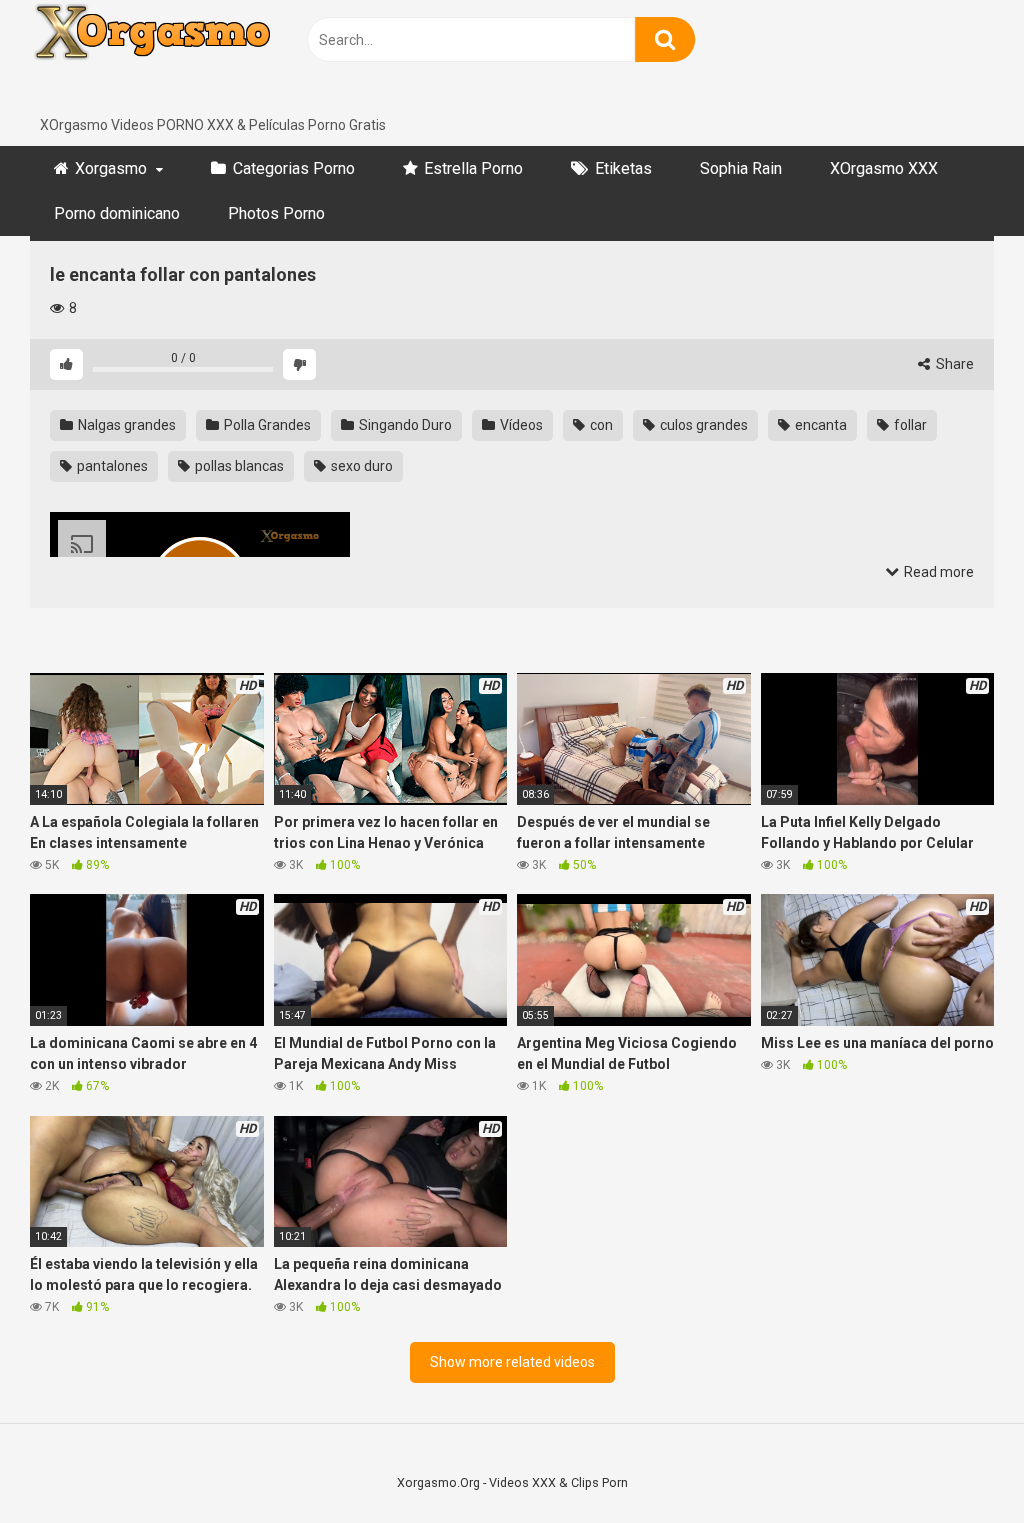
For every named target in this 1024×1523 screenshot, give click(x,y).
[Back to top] (957, 1462)
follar (909, 425)
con (600, 425)
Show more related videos (512, 1362)
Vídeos (520, 425)
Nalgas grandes (125, 425)
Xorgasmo (111, 168)
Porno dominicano (117, 213)
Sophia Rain (741, 168)
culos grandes (702, 425)
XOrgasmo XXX (884, 168)
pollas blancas (238, 466)
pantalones (111, 466)
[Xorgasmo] (180, 57)
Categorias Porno (294, 168)
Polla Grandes (266, 425)
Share (953, 364)
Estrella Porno (473, 168)
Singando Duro (404, 425)
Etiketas (623, 168)
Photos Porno (276, 213)
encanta (819, 425)
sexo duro (360, 466)
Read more (937, 572)
